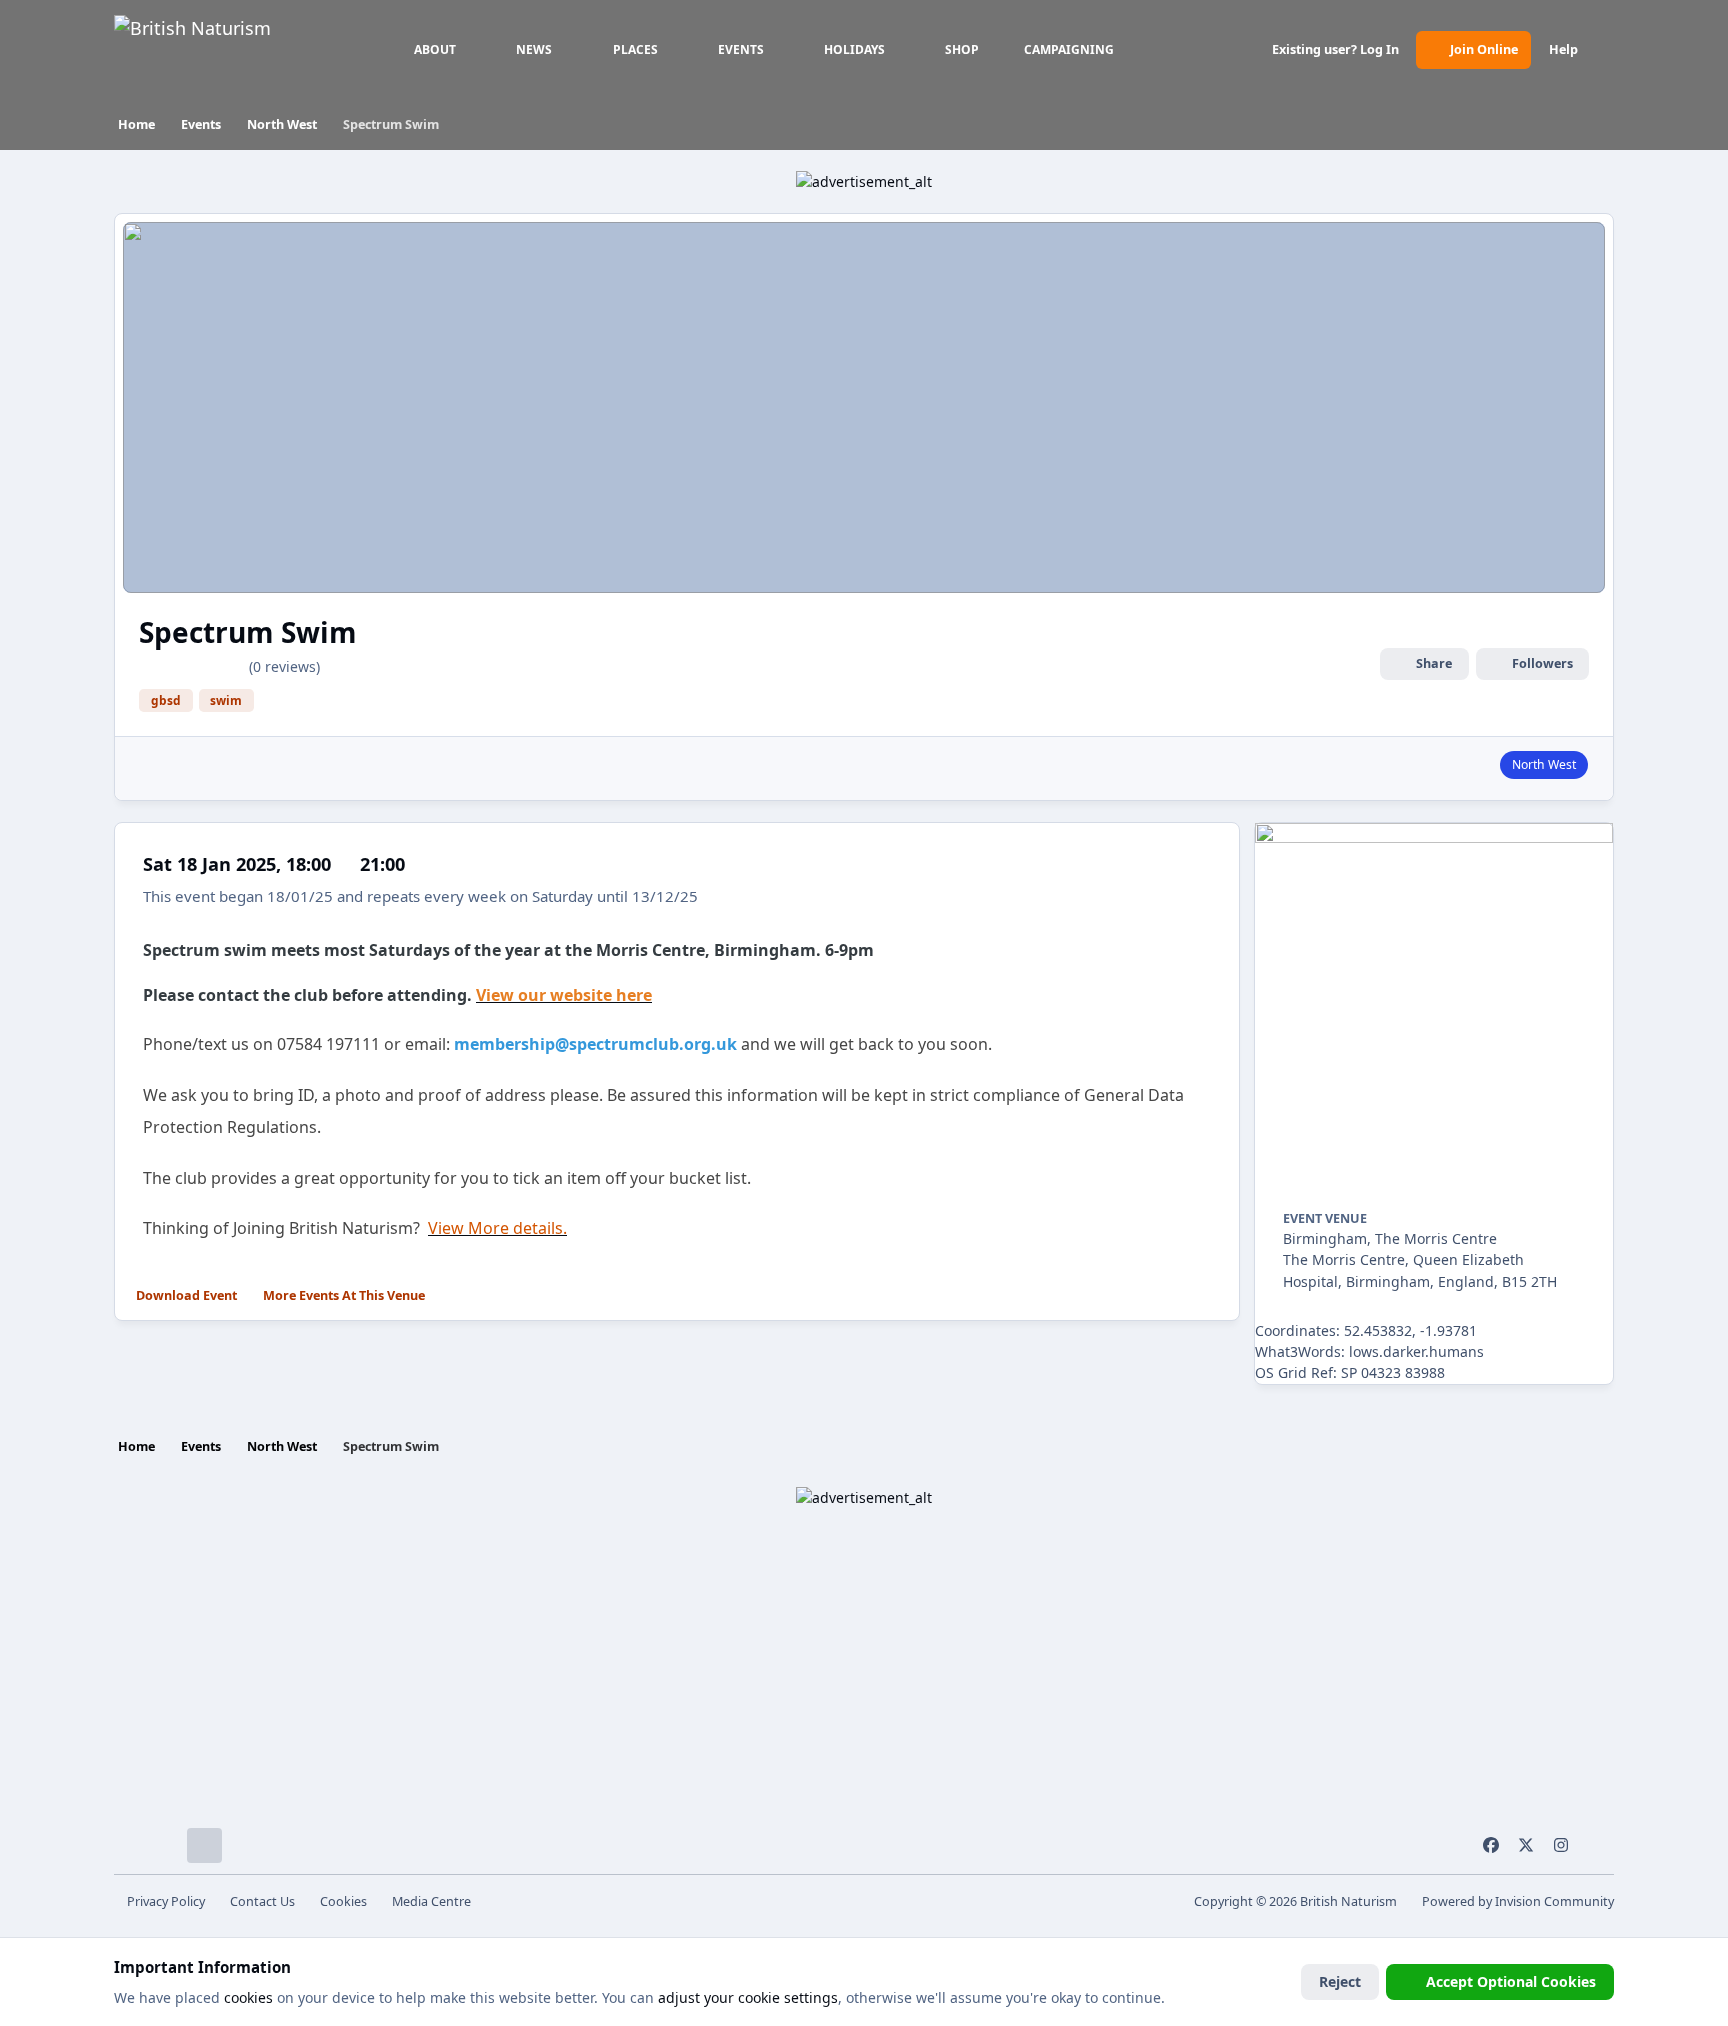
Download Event (186, 1295)
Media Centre (431, 1901)
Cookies (343, 1901)
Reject (1340, 1981)
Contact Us (262, 1901)
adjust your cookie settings (748, 1997)
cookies (248, 1997)
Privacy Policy (166, 1901)
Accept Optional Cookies (1511, 1981)
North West (1544, 764)
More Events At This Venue (344, 1295)
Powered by (1518, 1901)
